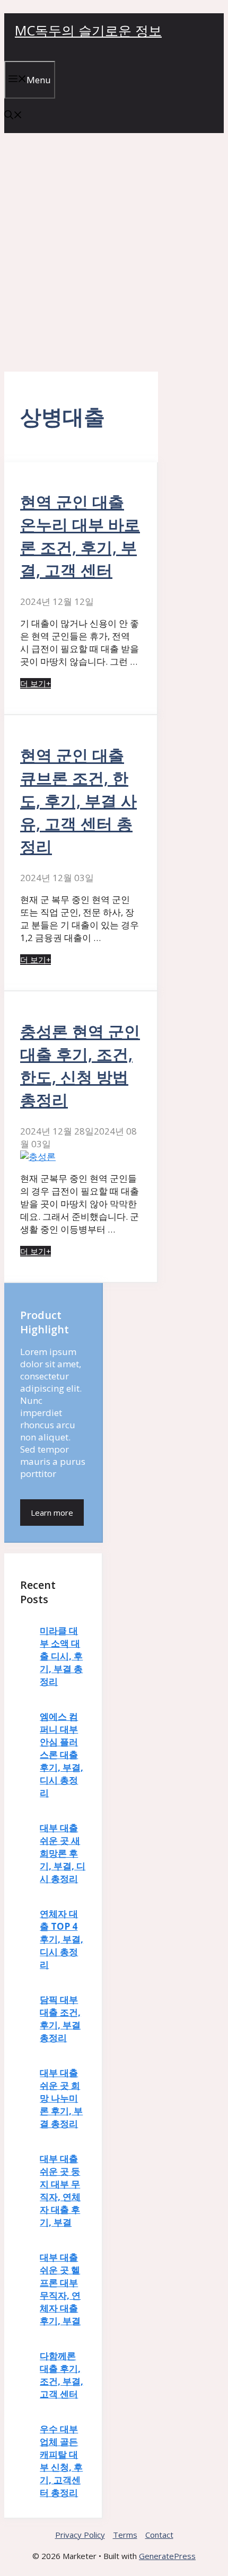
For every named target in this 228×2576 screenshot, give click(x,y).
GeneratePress (167, 2556)
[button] (13, 116)
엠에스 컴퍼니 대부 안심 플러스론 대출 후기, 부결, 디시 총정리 (62, 1755)
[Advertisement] (114, 252)
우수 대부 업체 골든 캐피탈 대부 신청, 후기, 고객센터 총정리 (61, 2461)
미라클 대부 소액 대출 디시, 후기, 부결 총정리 (61, 1656)
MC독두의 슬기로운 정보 (88, 30)
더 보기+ (36, 683)
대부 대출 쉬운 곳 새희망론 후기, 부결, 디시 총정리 (63, 1853)
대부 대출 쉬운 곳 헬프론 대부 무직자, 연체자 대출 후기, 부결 (60, 2289)
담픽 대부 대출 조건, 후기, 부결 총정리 (60, 2019)
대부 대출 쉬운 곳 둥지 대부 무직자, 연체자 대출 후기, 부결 (60, 2190)
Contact (159, 2535)
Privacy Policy (80, 2535)
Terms (125, 2535)
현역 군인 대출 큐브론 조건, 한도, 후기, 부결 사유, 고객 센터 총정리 (78, 801)
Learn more (52, 1513)
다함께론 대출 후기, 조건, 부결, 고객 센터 (62, 2375)
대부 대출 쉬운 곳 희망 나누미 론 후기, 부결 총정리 (61, 2098)
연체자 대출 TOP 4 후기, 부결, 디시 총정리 (62, 1939)
